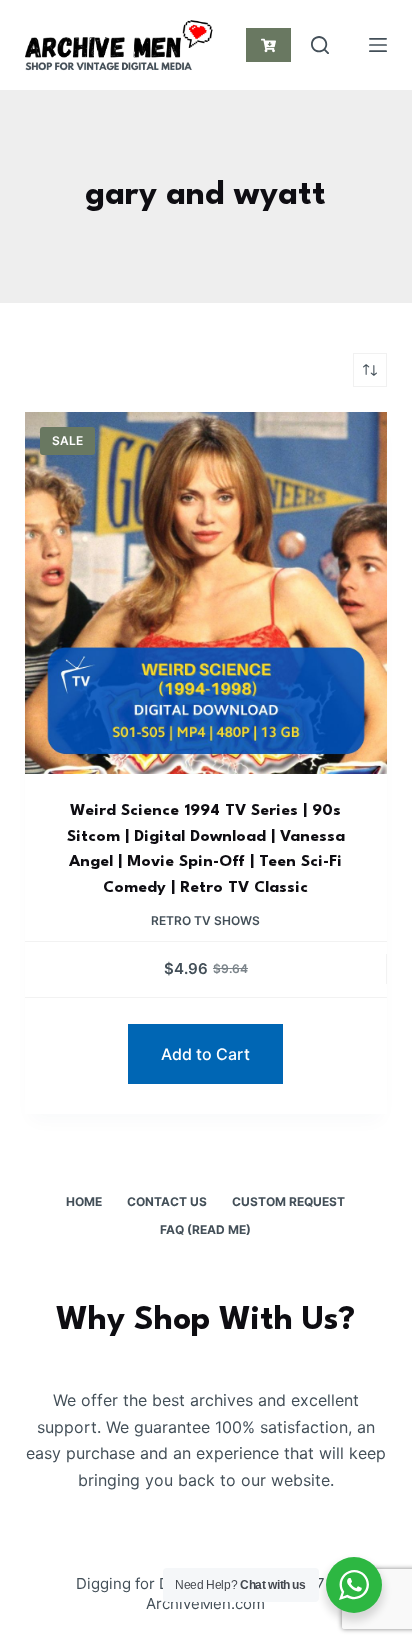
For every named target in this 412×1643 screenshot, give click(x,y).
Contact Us (167, 1201)
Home (84, 1201)
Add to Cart (205, 1054)
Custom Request (288, 1201)
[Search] (320, 45)
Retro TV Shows (205, 920)
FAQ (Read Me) (205, 1229)
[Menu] (378, 45)
